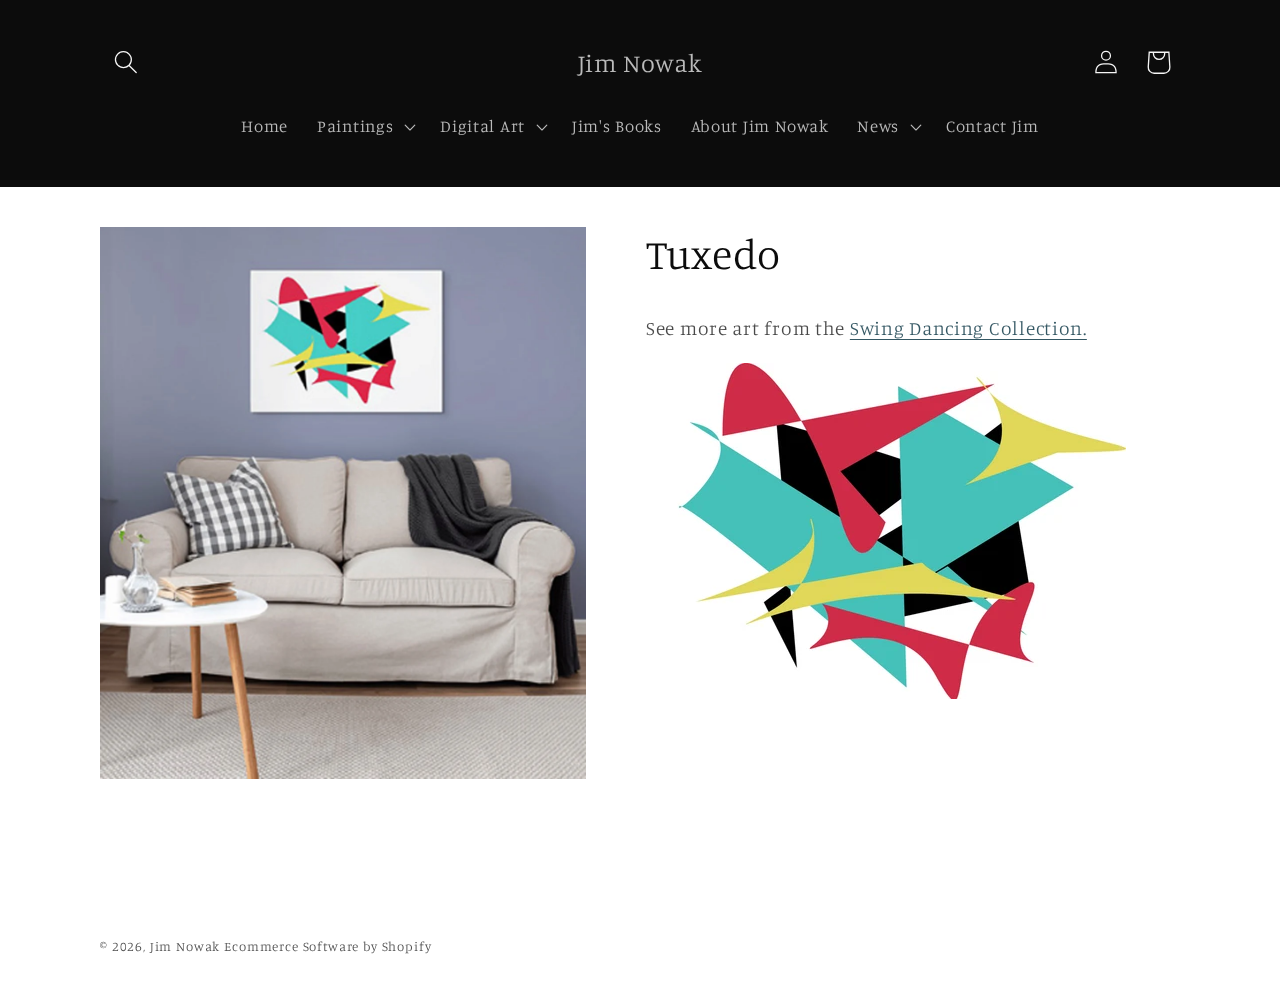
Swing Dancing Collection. (968, 328)
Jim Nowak (187, 946)
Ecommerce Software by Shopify (327, 946)
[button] (126, 62)
